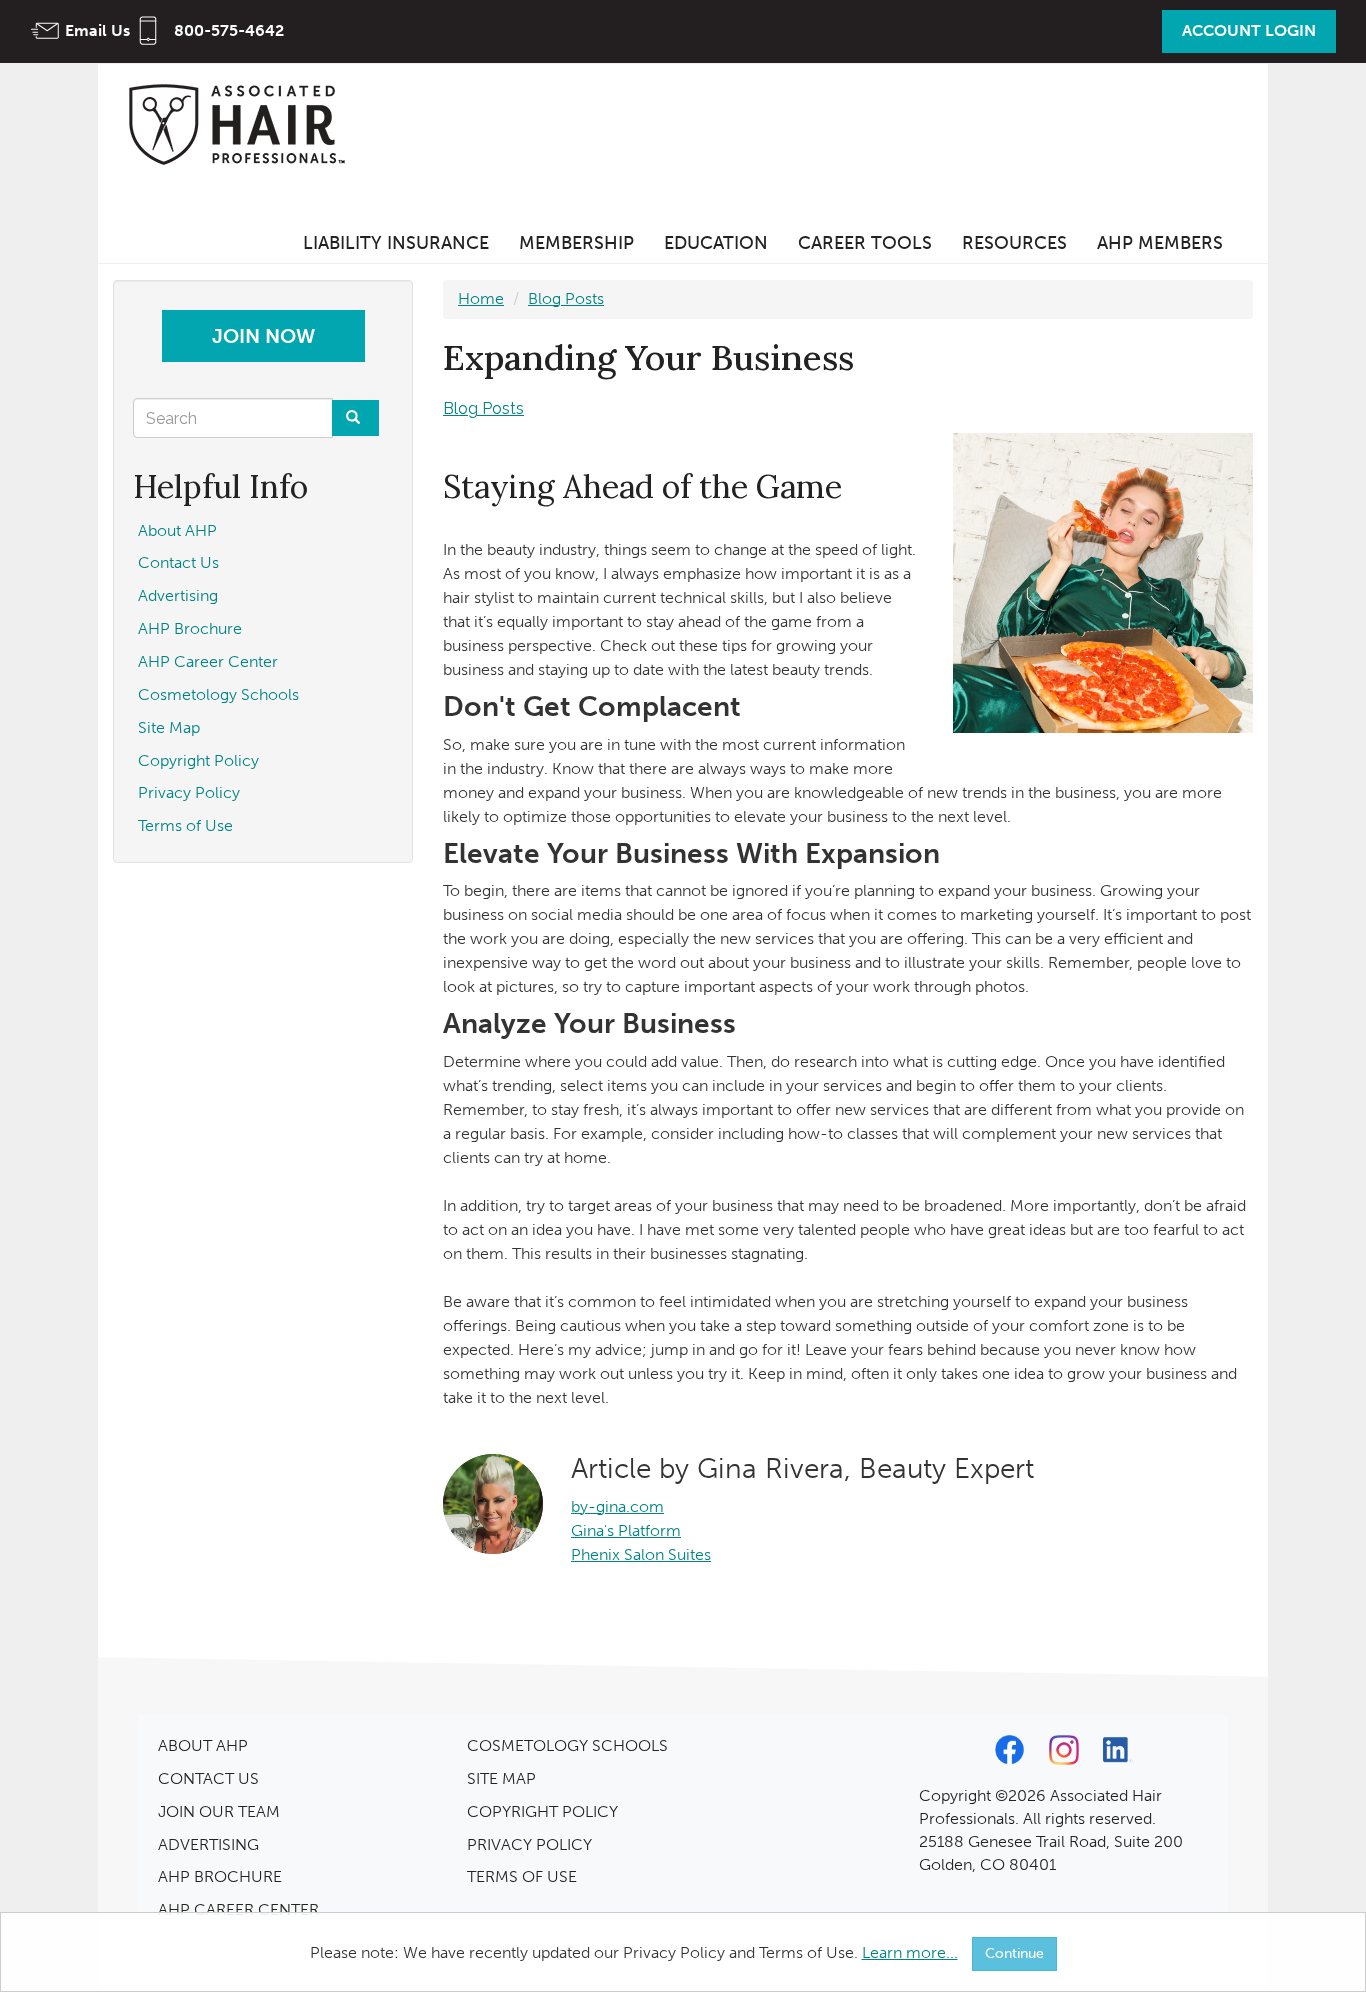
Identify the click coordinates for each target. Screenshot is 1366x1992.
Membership (576, 243)
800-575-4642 (229, 30)
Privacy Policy (189, 792)
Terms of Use (185, 825)
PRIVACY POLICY (529, 1844)
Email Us (97, 30)
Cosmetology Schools (218, 694)
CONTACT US (208, 1778)
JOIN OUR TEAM (219, 1811)
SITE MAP (501, 1778)
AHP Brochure (190, 628)
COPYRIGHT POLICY (542, 1811)
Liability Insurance (396, 243)
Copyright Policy (198, 760)
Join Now (263, 336)
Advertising (178, 595)
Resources (1014, 243)
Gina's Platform (626, 1530)
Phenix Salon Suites (641, 1554)
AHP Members (1160, 243)
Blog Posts (566, 298)
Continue (1014, 1953)
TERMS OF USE (522, 1876)
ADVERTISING (208, 1844)
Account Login (1249, 30)
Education (716, 243)
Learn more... (910, 1952)
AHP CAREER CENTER (238, 1909)
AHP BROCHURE (220, 1876)
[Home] (243, 123)
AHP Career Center (208, 661)
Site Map (169, 727)
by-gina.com (617, 1506)
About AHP (177, 530)
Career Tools (865, 243)
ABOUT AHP (203, 1745)
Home (481, 298)
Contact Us (178, 562)
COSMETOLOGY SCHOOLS (567, 1745)
